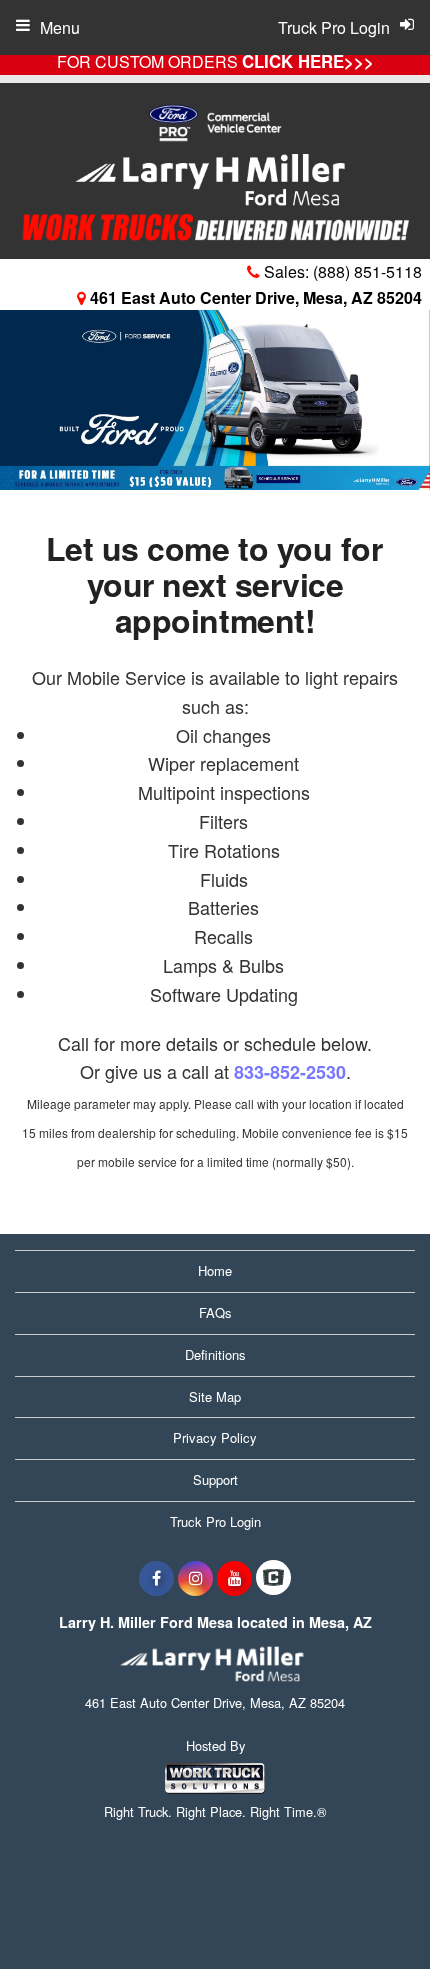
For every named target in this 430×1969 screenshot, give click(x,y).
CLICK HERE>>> (308, 61)
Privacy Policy (215, 1437)
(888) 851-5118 (367, 271)
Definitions (215, 1354)
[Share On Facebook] (156, 1578)
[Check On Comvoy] (273, 1578)
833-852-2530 (290, 1072)
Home (215, 1270)
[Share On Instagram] (195, 1578)
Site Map (215, 1396)
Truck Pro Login (215, 1521)
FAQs (215, 1312)
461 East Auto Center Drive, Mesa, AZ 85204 (254, 297)
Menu (60, 27)
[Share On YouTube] (234, 1578)
